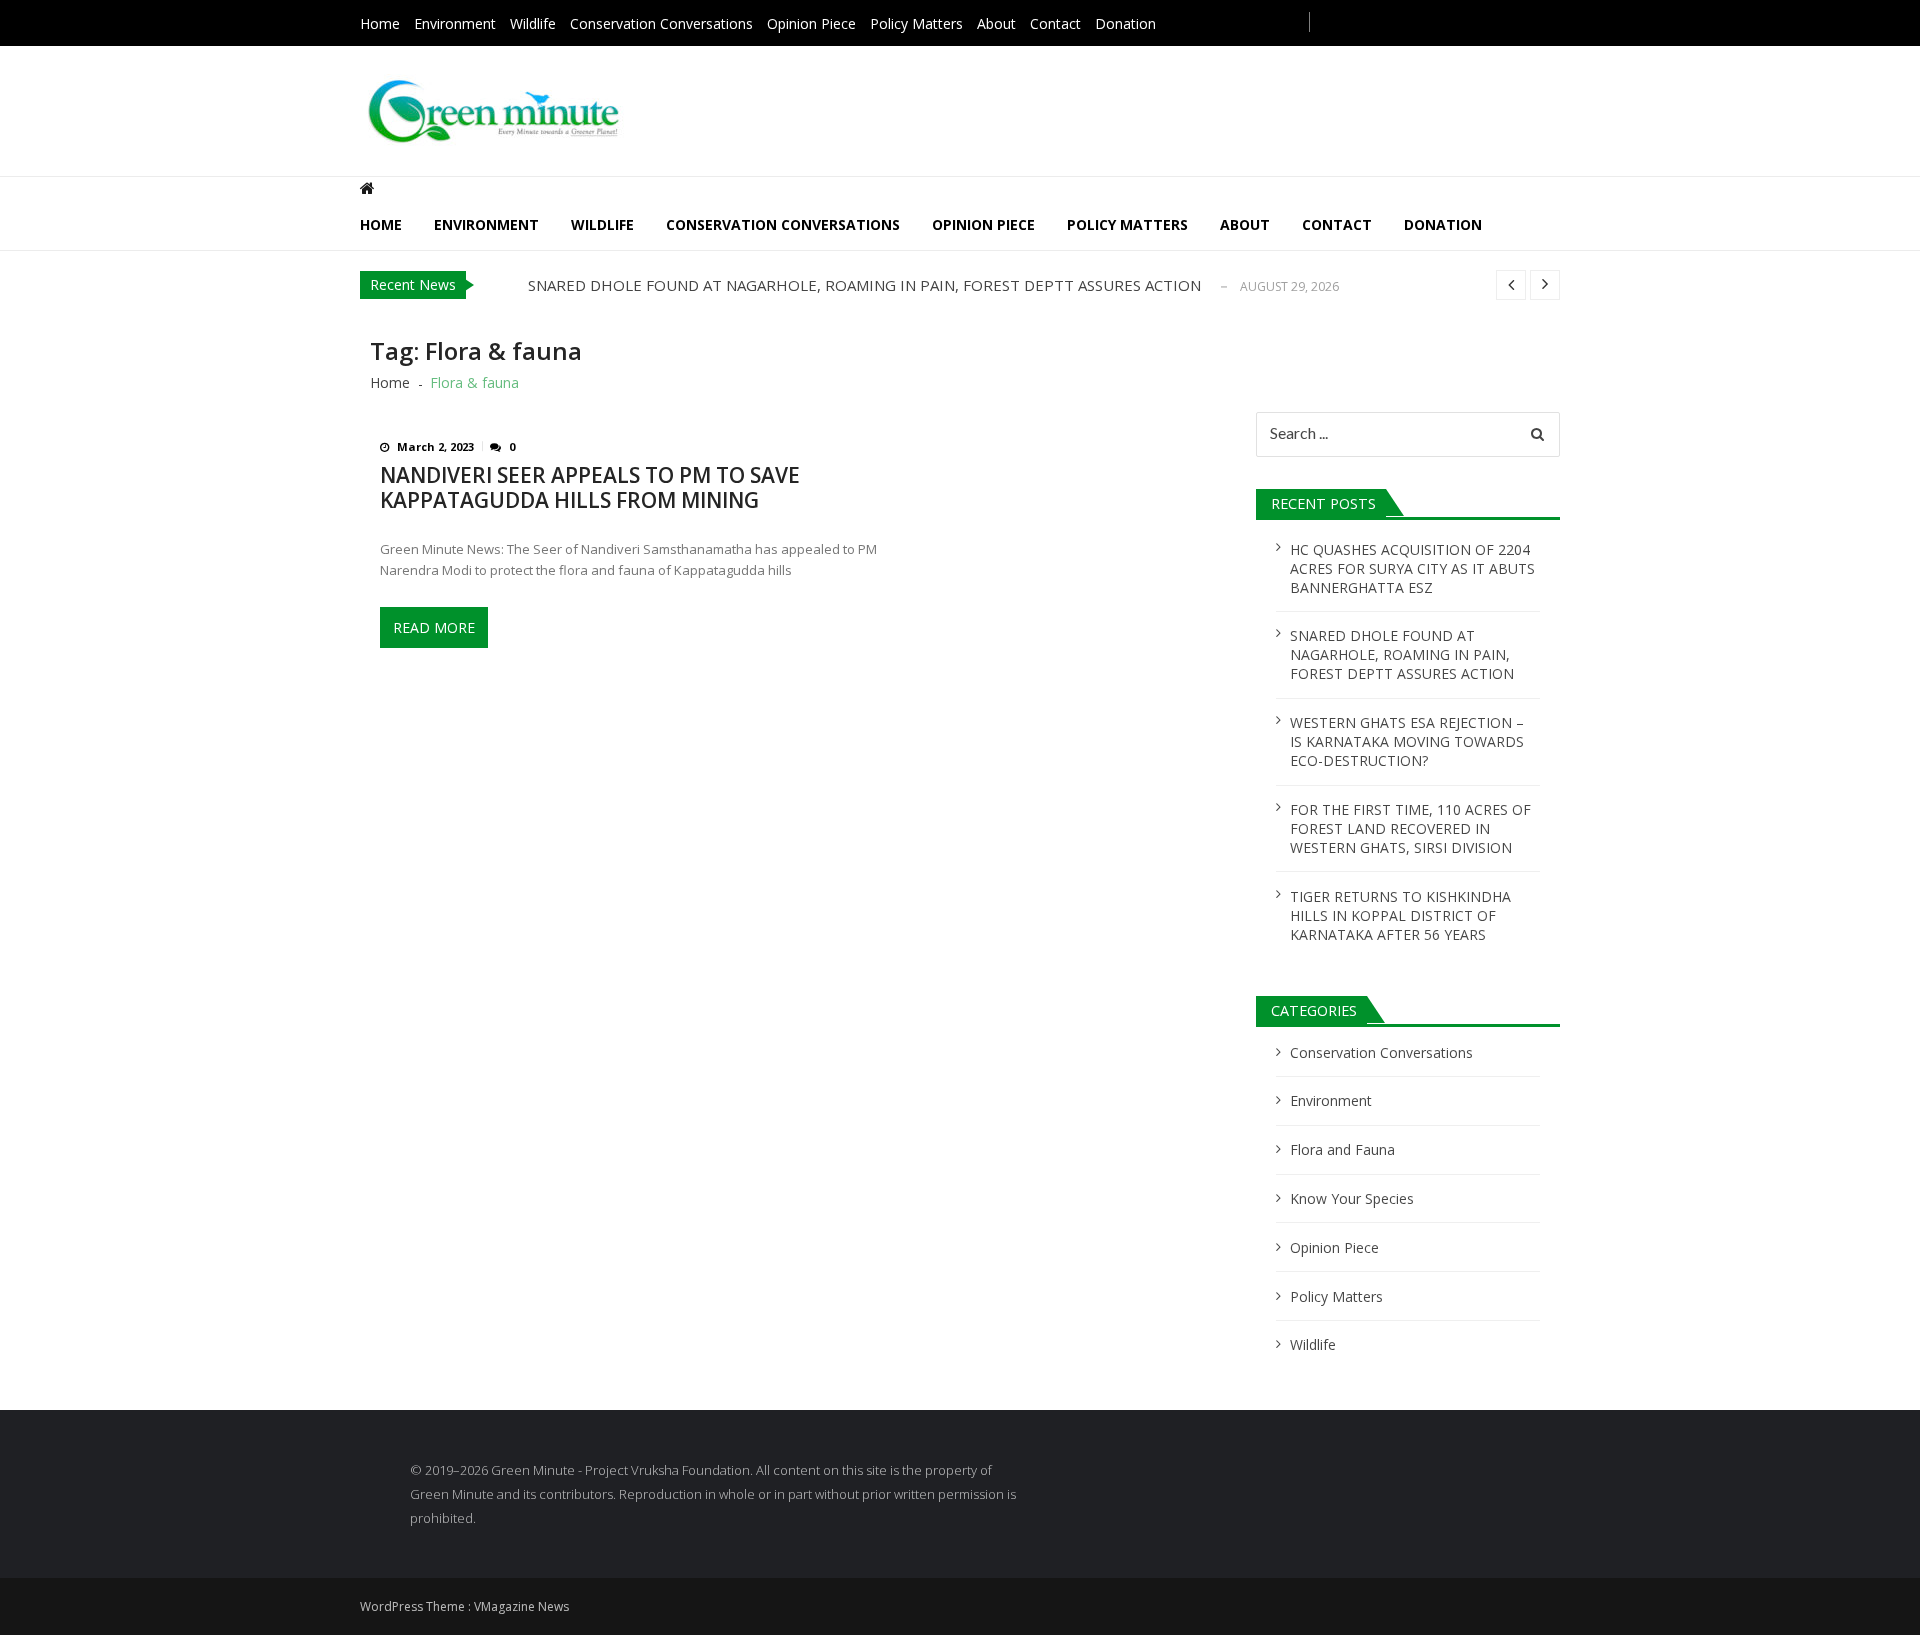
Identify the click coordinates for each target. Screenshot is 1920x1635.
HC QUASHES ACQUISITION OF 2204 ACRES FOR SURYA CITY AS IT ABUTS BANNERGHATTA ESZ (1412, 568)
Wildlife (533, 23)
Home (380, 23)
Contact (1055, 23)
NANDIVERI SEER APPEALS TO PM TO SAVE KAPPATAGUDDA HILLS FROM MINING (590, 488)
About (996, 23)
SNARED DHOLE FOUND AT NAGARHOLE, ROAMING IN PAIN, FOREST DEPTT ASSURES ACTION (864, 285)
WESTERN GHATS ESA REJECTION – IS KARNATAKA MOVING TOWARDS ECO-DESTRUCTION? (1407, 741)
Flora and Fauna (1342, 1149)
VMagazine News (521, 1606)
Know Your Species (1352, 1198)
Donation (1125, 23)
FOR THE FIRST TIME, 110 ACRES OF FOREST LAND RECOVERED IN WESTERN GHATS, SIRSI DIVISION (1410, 828)
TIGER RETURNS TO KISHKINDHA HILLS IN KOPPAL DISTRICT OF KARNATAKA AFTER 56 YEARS (1400, 915)
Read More (434, 627)
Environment (455, 23)
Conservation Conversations (661, 23)
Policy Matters (916, 23)
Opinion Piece (811, 23)
